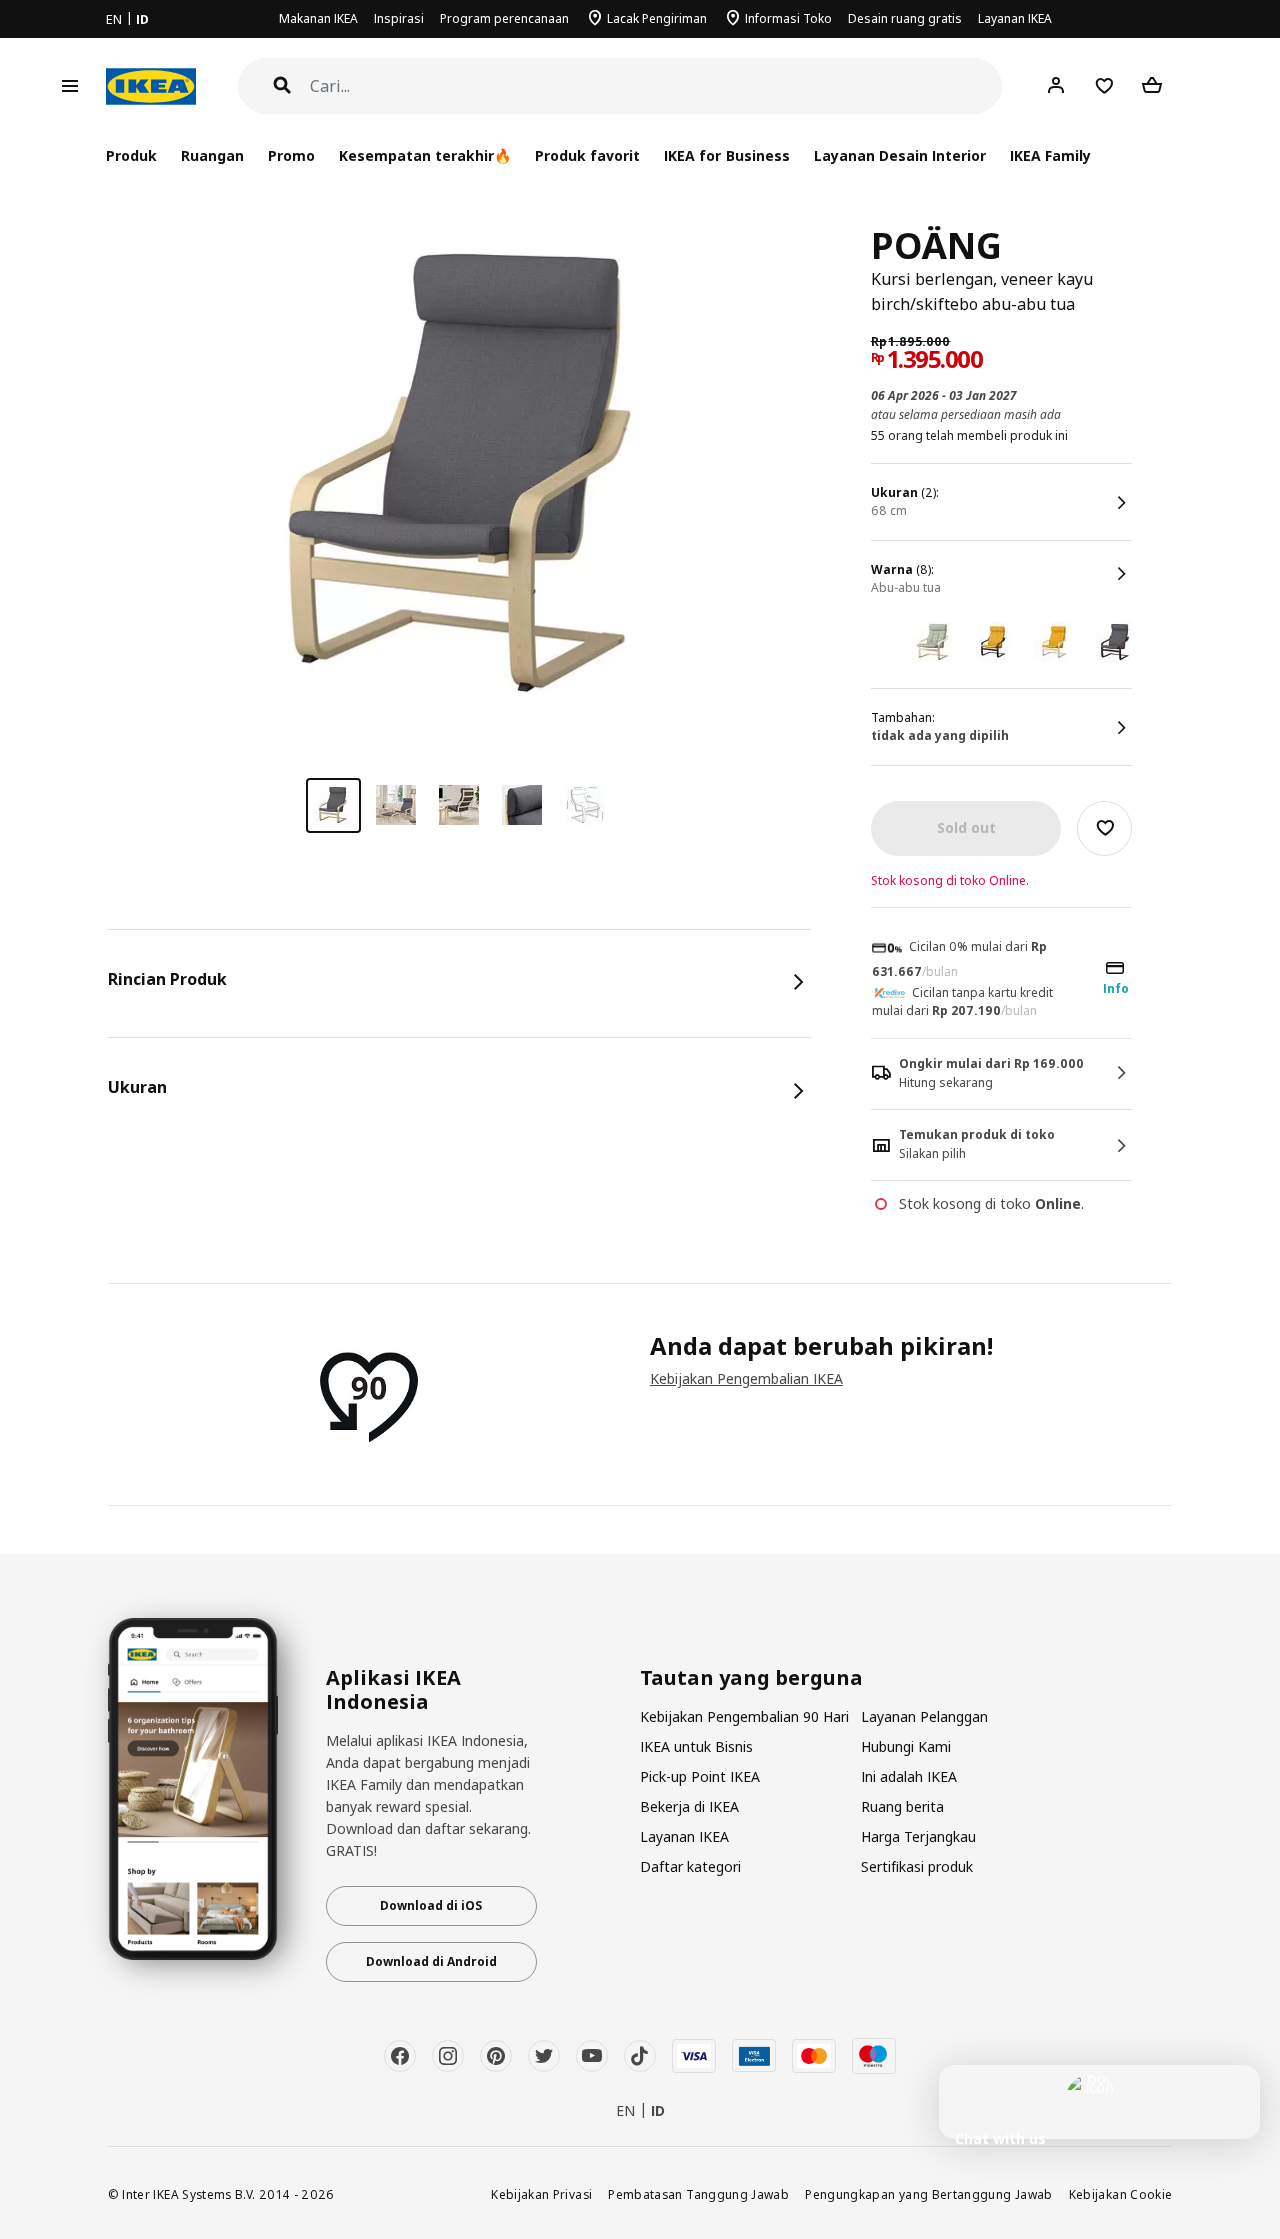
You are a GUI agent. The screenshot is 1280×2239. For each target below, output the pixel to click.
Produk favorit (587, 155)
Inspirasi (399, 18)
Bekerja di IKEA (689, 1806)
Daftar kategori (690, 1866)
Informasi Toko (788, 18)
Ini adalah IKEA (909, 1776)
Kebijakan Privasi (541, 2194)
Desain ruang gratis (905, 18)
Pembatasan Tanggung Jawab (698, 2194)
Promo (291, 155)
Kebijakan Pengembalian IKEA (746, 1378)
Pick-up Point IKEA (700, 1776)
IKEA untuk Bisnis (696, 1746)
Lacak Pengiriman (657, 18)
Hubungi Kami (906, 1746)
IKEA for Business (726, 155)
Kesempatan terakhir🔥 (425, 155)
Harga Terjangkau (918, 1836)
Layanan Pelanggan (924, 1716)
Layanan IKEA (1015, 18)
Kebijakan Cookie (1121, 2194)
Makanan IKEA (318, 18)
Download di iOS (431, 1905)
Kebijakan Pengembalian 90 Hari (744, 1716)
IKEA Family (1050, 155)
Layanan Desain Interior (900, 155)
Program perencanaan (504, 18)
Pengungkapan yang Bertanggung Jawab (929, 2194)
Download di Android (431, 1961)
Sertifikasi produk (917, 1866)
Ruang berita (902, 1806)
